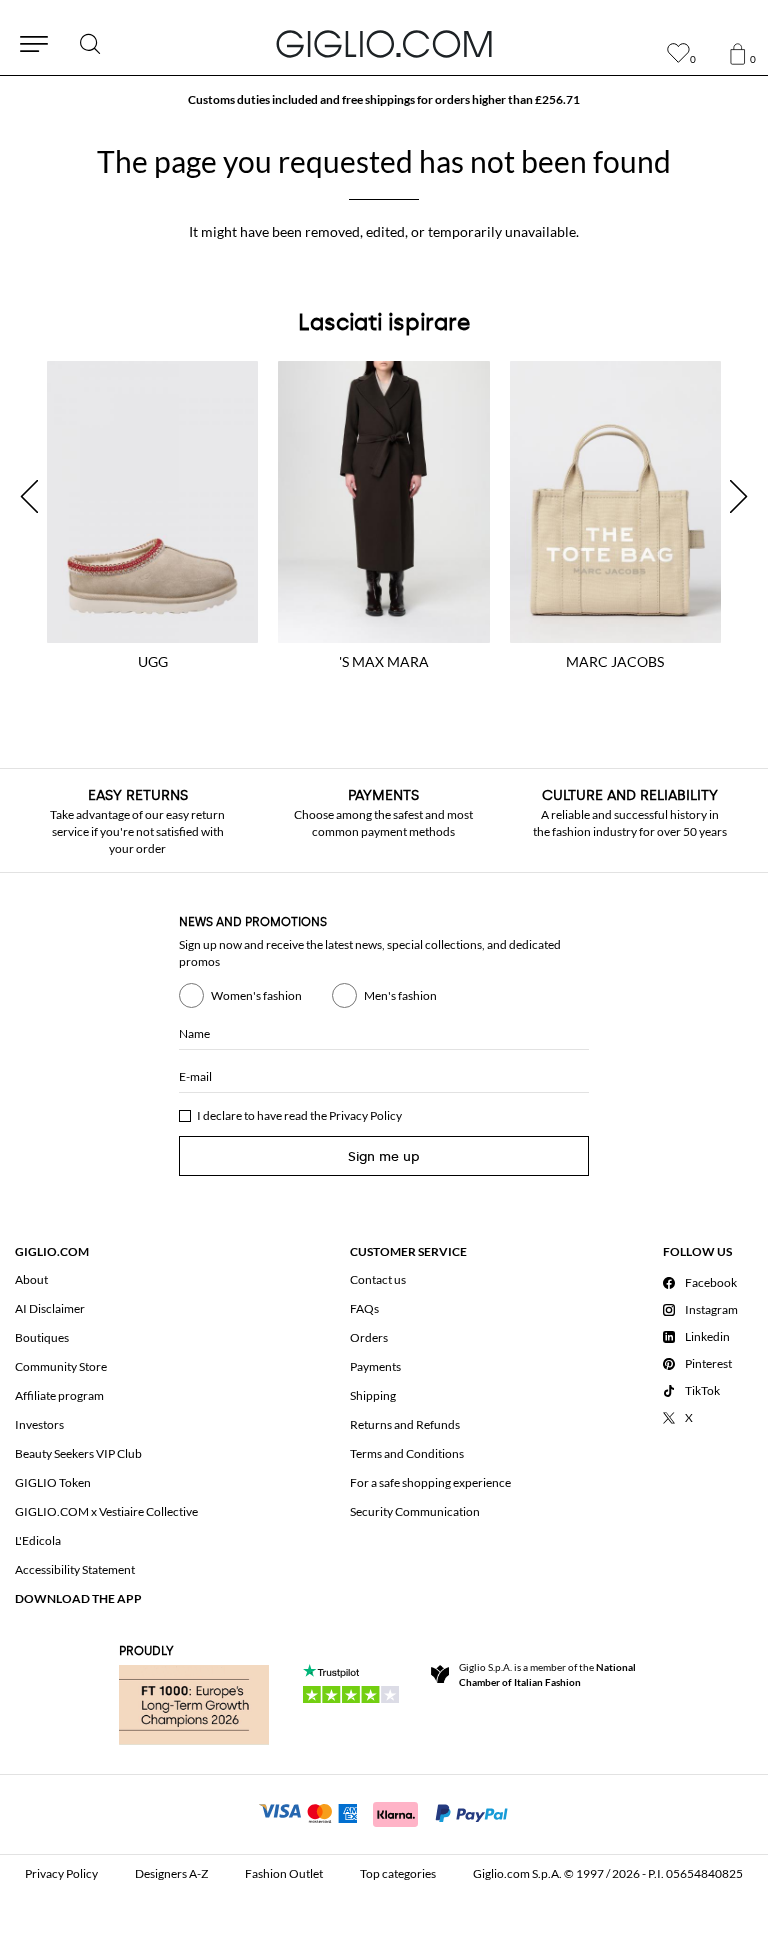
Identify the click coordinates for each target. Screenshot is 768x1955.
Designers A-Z (171, 1873)
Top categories (398, 1873)
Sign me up (384, 1156)
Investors (39, 1424)
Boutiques (42, 1337)
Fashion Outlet (284, 1873)
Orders (369, 1337)
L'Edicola (38, 1540)
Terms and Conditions (407, 1453)
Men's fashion (400, 995)
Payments (375, 1366)
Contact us (378, 1279)
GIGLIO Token (53, 1482)
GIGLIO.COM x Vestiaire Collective (106, 1511)
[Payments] (384, 1812)
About (31, 1279)
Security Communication (415, 1511)
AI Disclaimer (50, 1308)
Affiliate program (59, 1395)
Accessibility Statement (75, 1569)
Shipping (373, 1395)
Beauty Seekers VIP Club (78, 1453)
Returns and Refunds (405, 1424)
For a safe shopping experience (430, 1482)
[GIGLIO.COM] (384, 44)
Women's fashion (256, 995)
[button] (29, 496)
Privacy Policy (365, 1115)
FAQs (364, 1308)
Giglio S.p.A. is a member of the (547, 1674)
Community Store (61, 1366)
